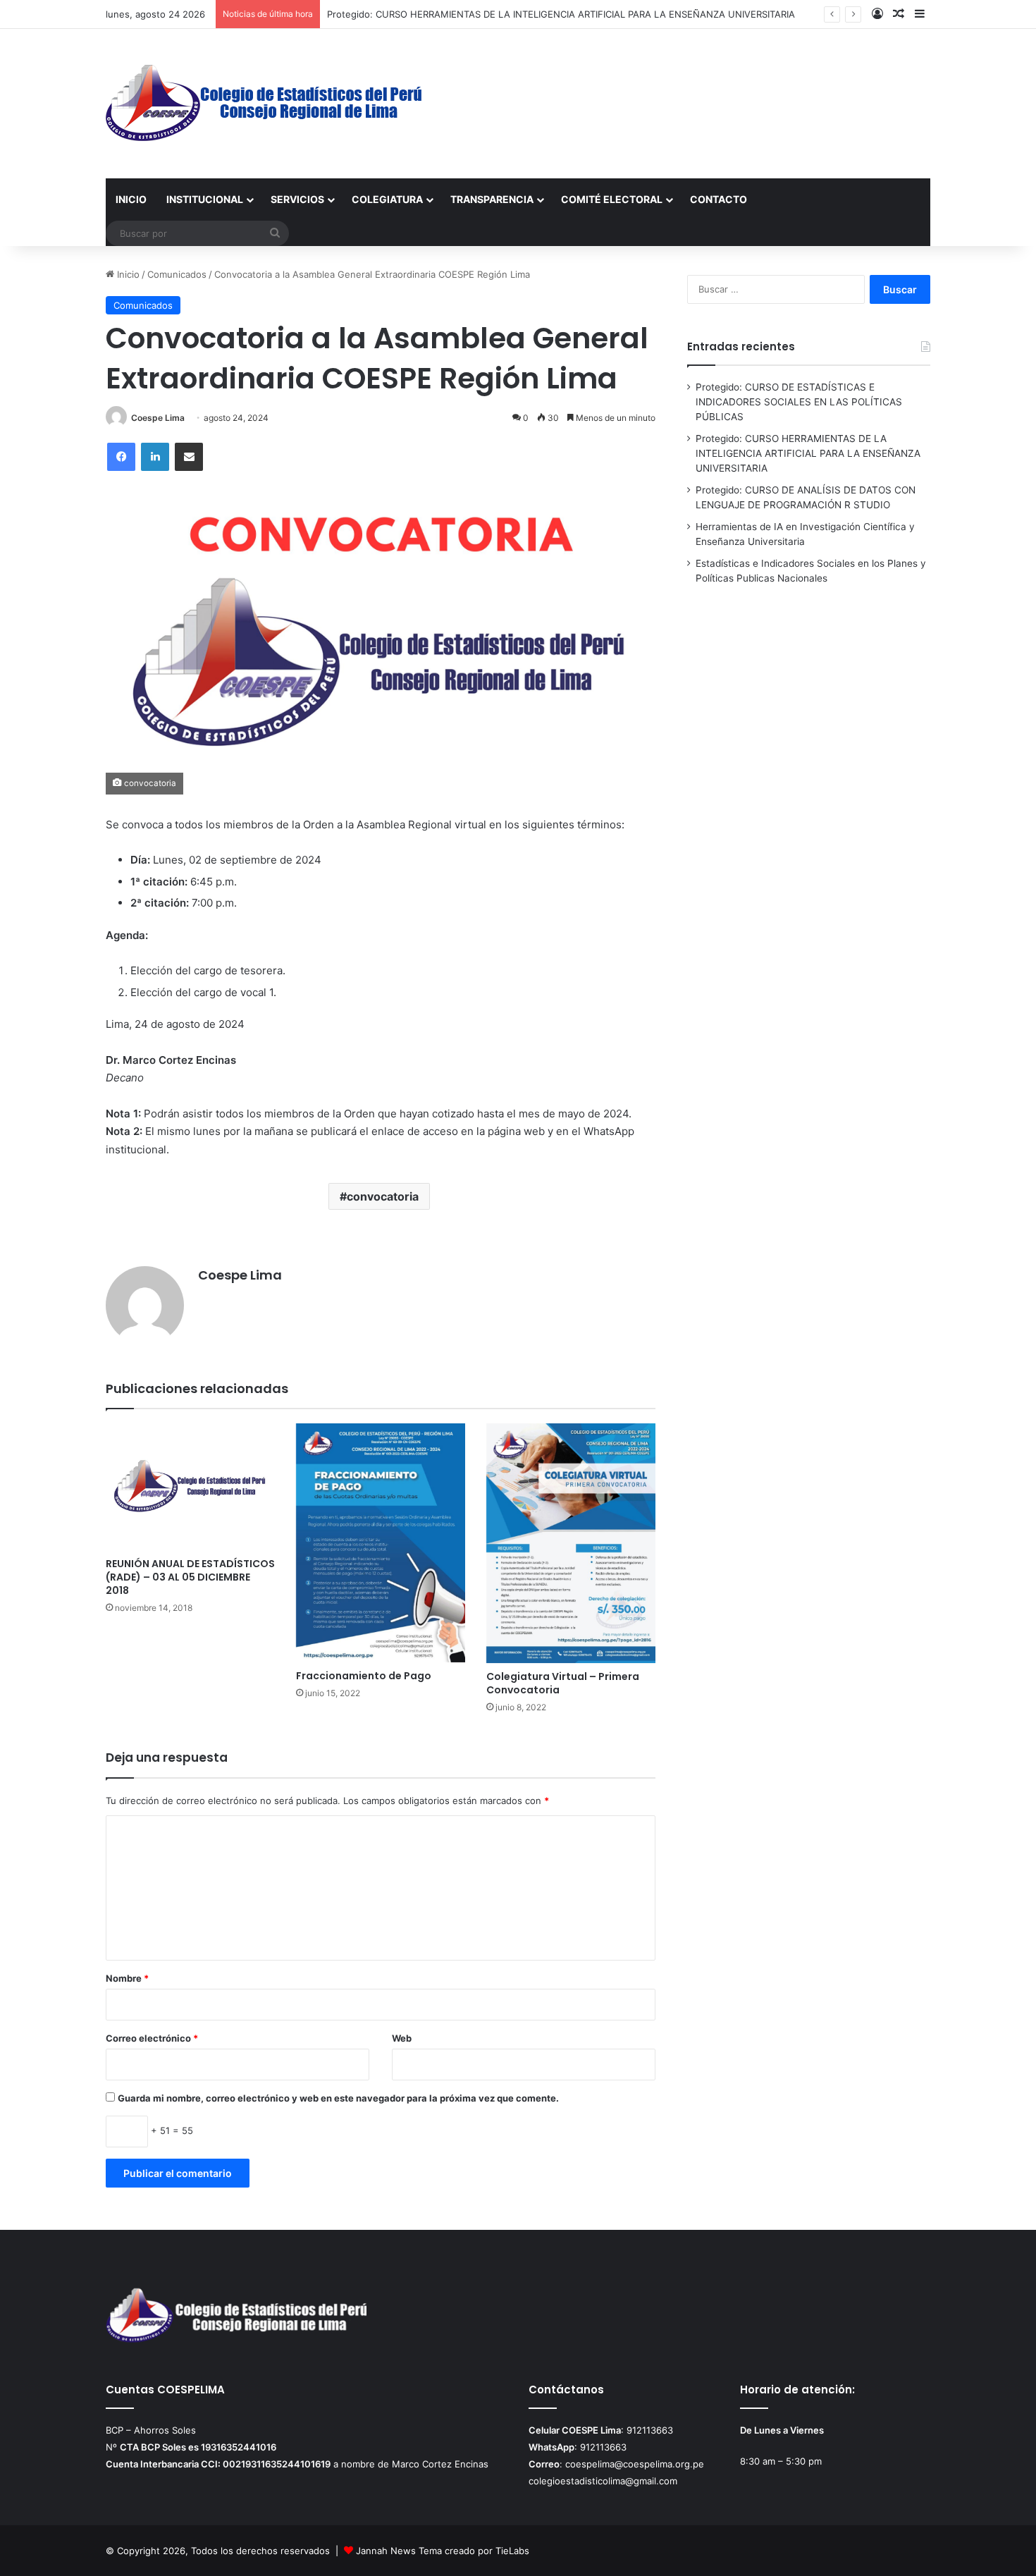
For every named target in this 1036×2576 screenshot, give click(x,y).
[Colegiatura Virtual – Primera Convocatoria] (571, 1543)
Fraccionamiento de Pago (364, 1676)
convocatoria (383, 1196)
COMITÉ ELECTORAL (612, 199)
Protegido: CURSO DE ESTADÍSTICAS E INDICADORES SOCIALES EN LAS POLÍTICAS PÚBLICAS (799, 402)
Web (402, 2038)
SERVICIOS (297, 199)
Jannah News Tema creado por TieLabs (443, 2551)
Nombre (127, 1978)
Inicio (127, 274)
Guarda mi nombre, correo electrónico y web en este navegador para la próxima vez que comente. (338, 2098)
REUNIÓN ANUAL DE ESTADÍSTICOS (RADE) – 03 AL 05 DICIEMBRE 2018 (190, 1577)
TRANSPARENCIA (492, 199)
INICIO (131, 199)
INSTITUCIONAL (205, 199)
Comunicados (177, 274)
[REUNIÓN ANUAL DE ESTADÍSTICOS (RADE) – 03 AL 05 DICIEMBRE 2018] (190, 1487)
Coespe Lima (158, 418)
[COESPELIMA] (265, 104)
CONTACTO (719, 199)
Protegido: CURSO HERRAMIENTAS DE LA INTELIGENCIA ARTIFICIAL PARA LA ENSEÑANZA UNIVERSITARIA (561, 14)
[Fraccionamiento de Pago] (381, 1543)
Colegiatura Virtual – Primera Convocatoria (563, 1683)
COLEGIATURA (387, 199)
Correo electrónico (152, 2038)
